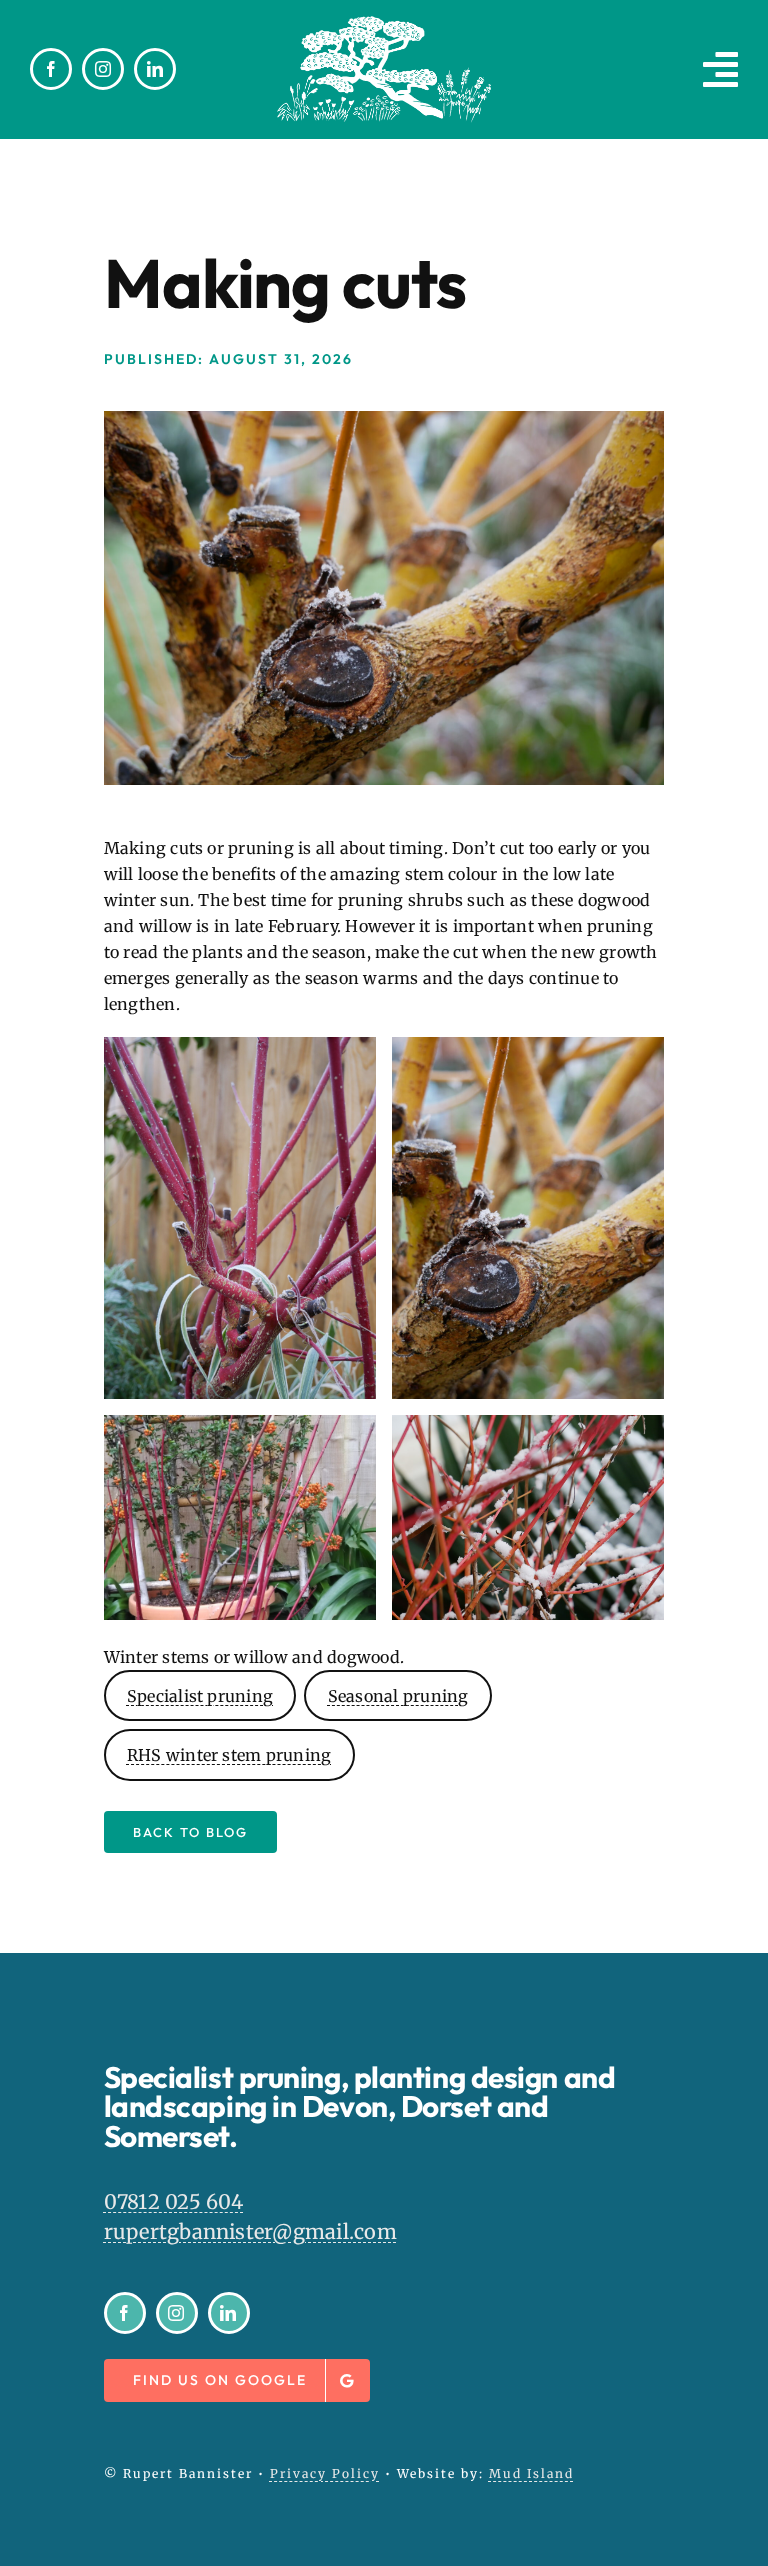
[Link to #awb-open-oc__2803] (720, 69)
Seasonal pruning (398, 1696)
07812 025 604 (174, 2201)
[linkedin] (155, 69)
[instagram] (103, 69)
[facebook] (51, 69)
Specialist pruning (200, 1696)
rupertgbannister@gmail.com (250, 2231)
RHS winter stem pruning (229, 1755)
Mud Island (531, 2473)
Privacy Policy (325, 2473)
